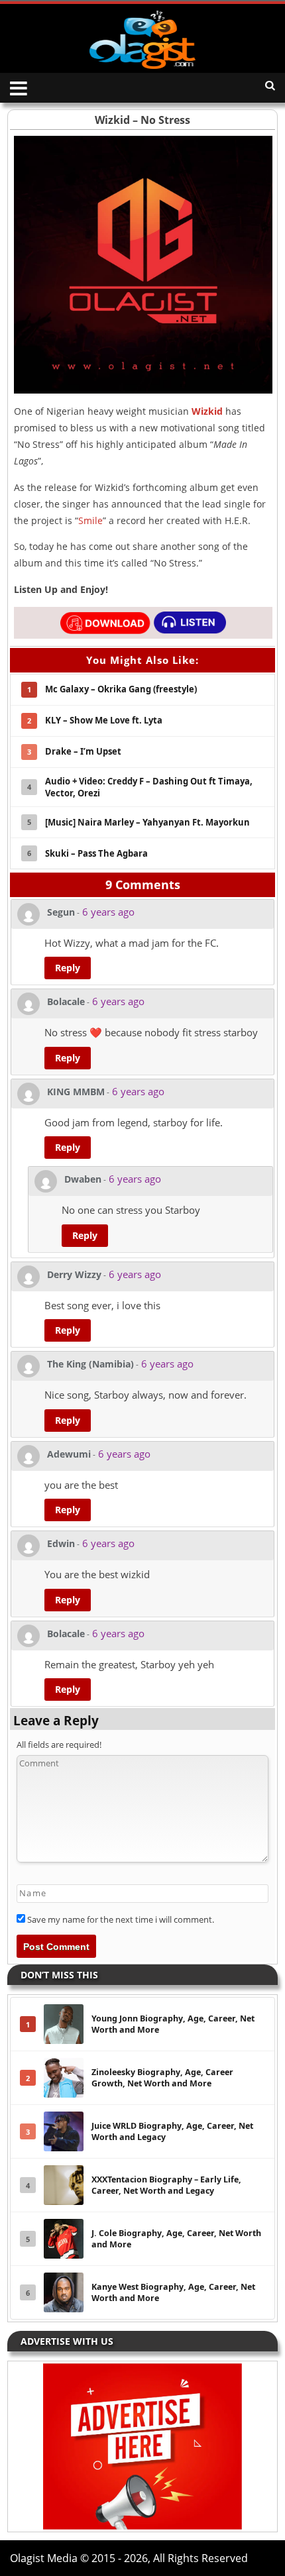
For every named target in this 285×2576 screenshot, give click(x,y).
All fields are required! (59, 1744)
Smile (90, 520)
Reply (68, 968)
